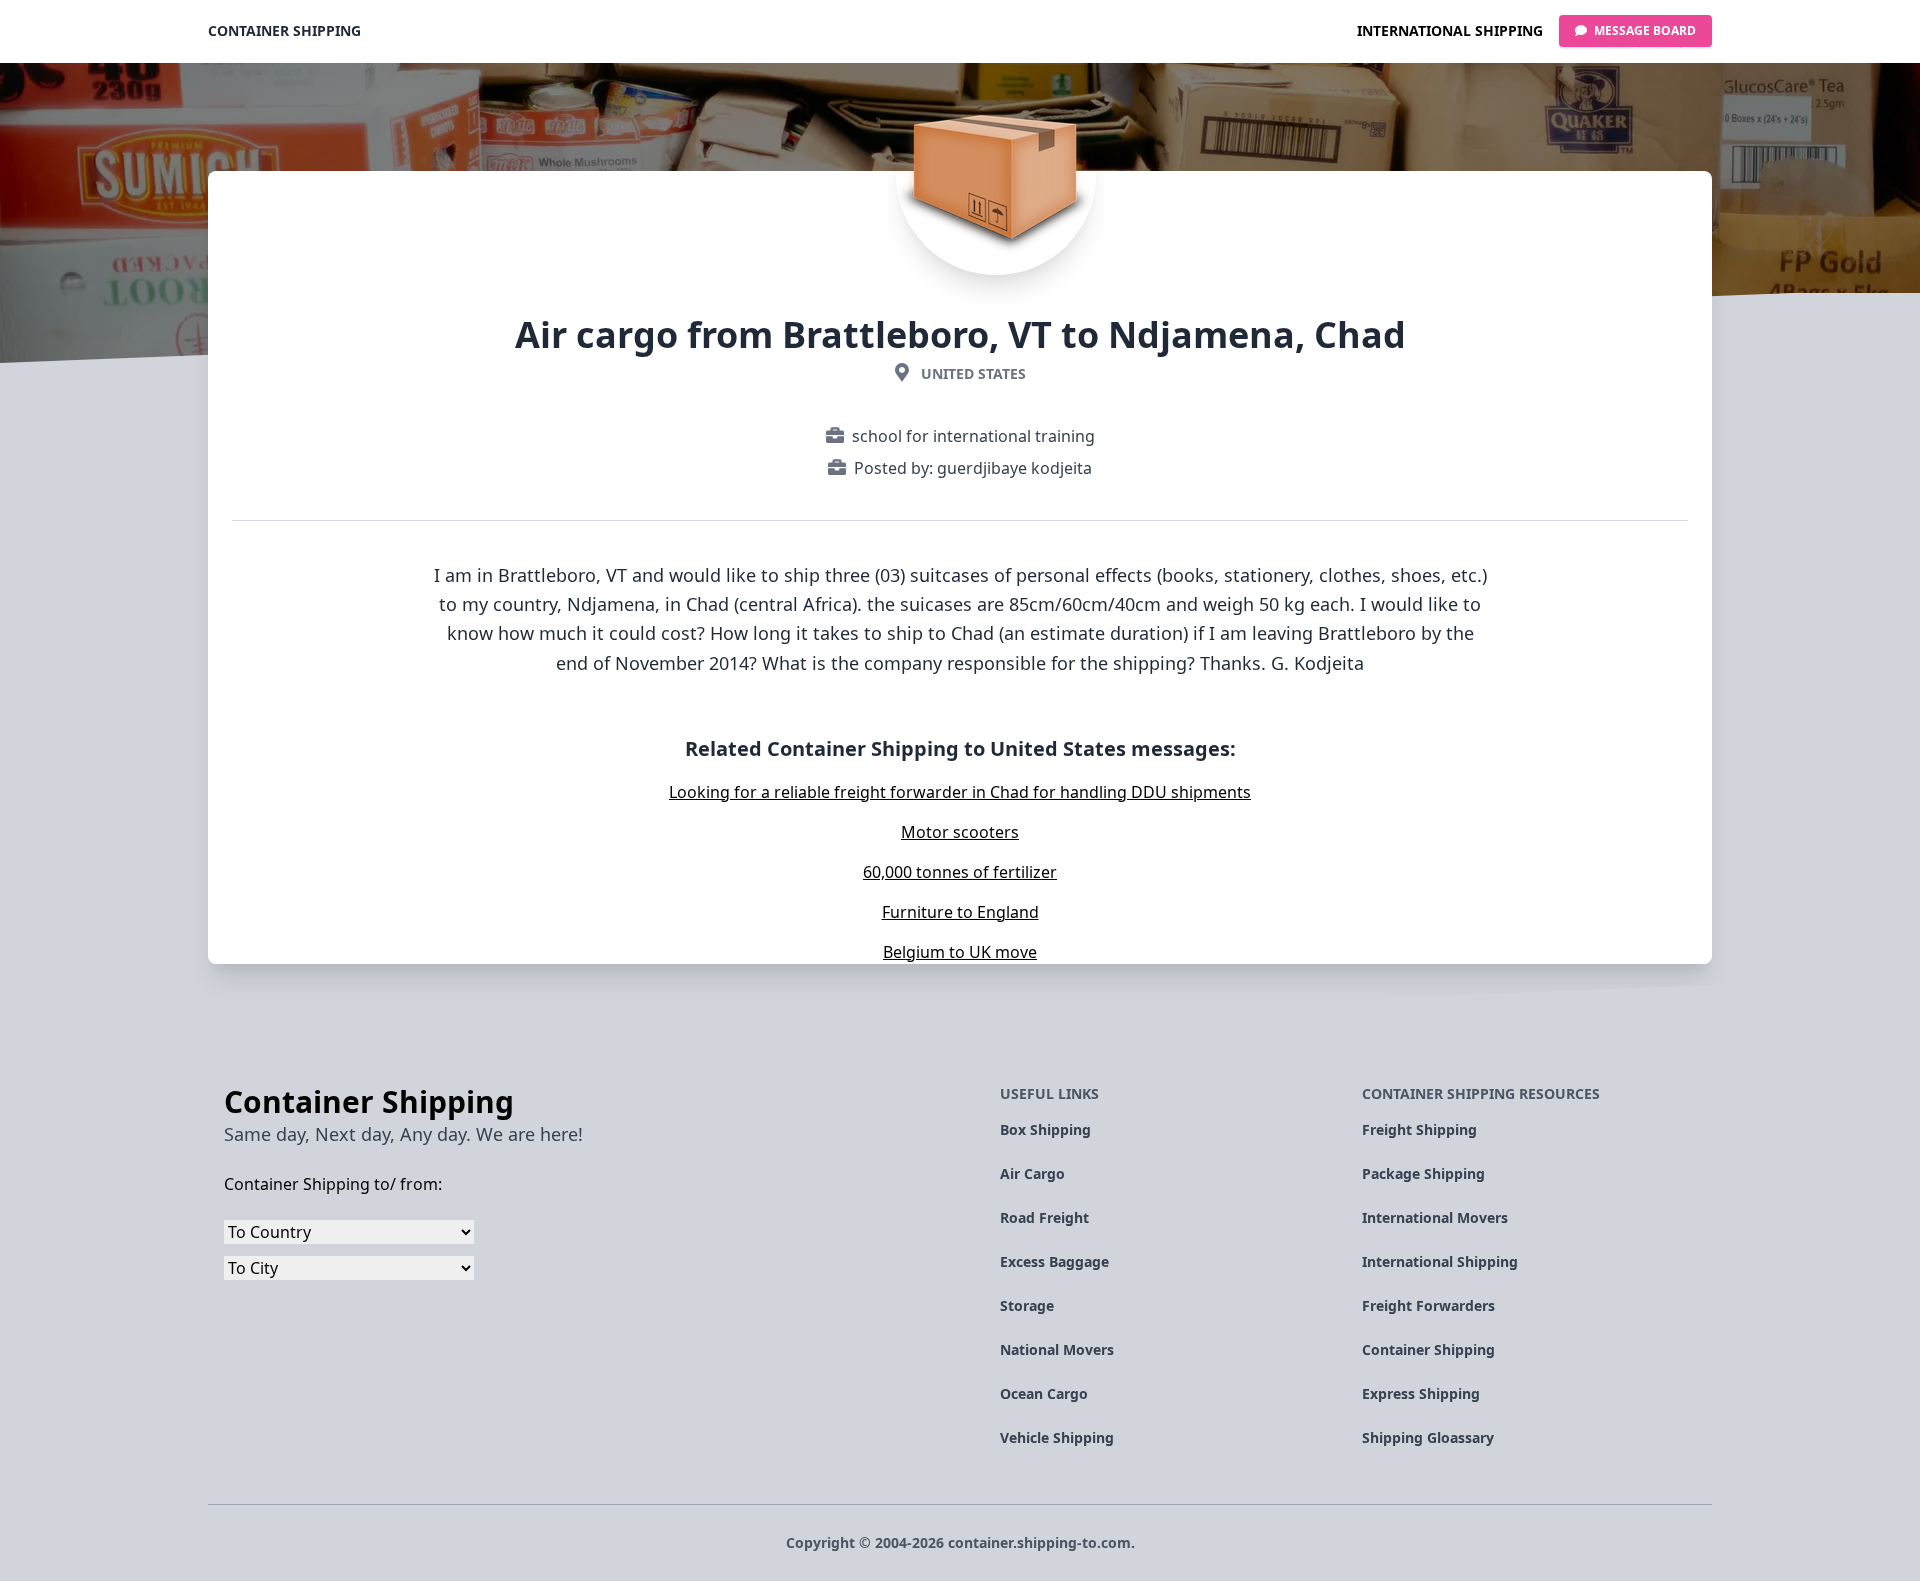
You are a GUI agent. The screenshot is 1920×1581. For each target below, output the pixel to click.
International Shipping (1450, 30)
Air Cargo (1032, 1173)
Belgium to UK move (960, 952)
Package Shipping (1423, 1173)
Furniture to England (960, 912)
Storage (1027, 1305)
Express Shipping (1421, 1393)
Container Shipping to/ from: (333, 1184)
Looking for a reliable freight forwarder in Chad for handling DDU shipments (960, 792)
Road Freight (1044, 1217)
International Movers (1435, 1217)
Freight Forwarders (1428, 1305)
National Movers (1057, 1349)
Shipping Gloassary (1428, 1437)
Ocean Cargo (1044, 1393)
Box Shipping (1045, 1129)
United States (973, 373)
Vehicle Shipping (1057, 1437)
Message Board (1643, 30)
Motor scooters (960, 832)
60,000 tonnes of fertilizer (960, 872)
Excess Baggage (1054, 1261)
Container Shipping (284, 30)
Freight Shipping (1419, 1129)
